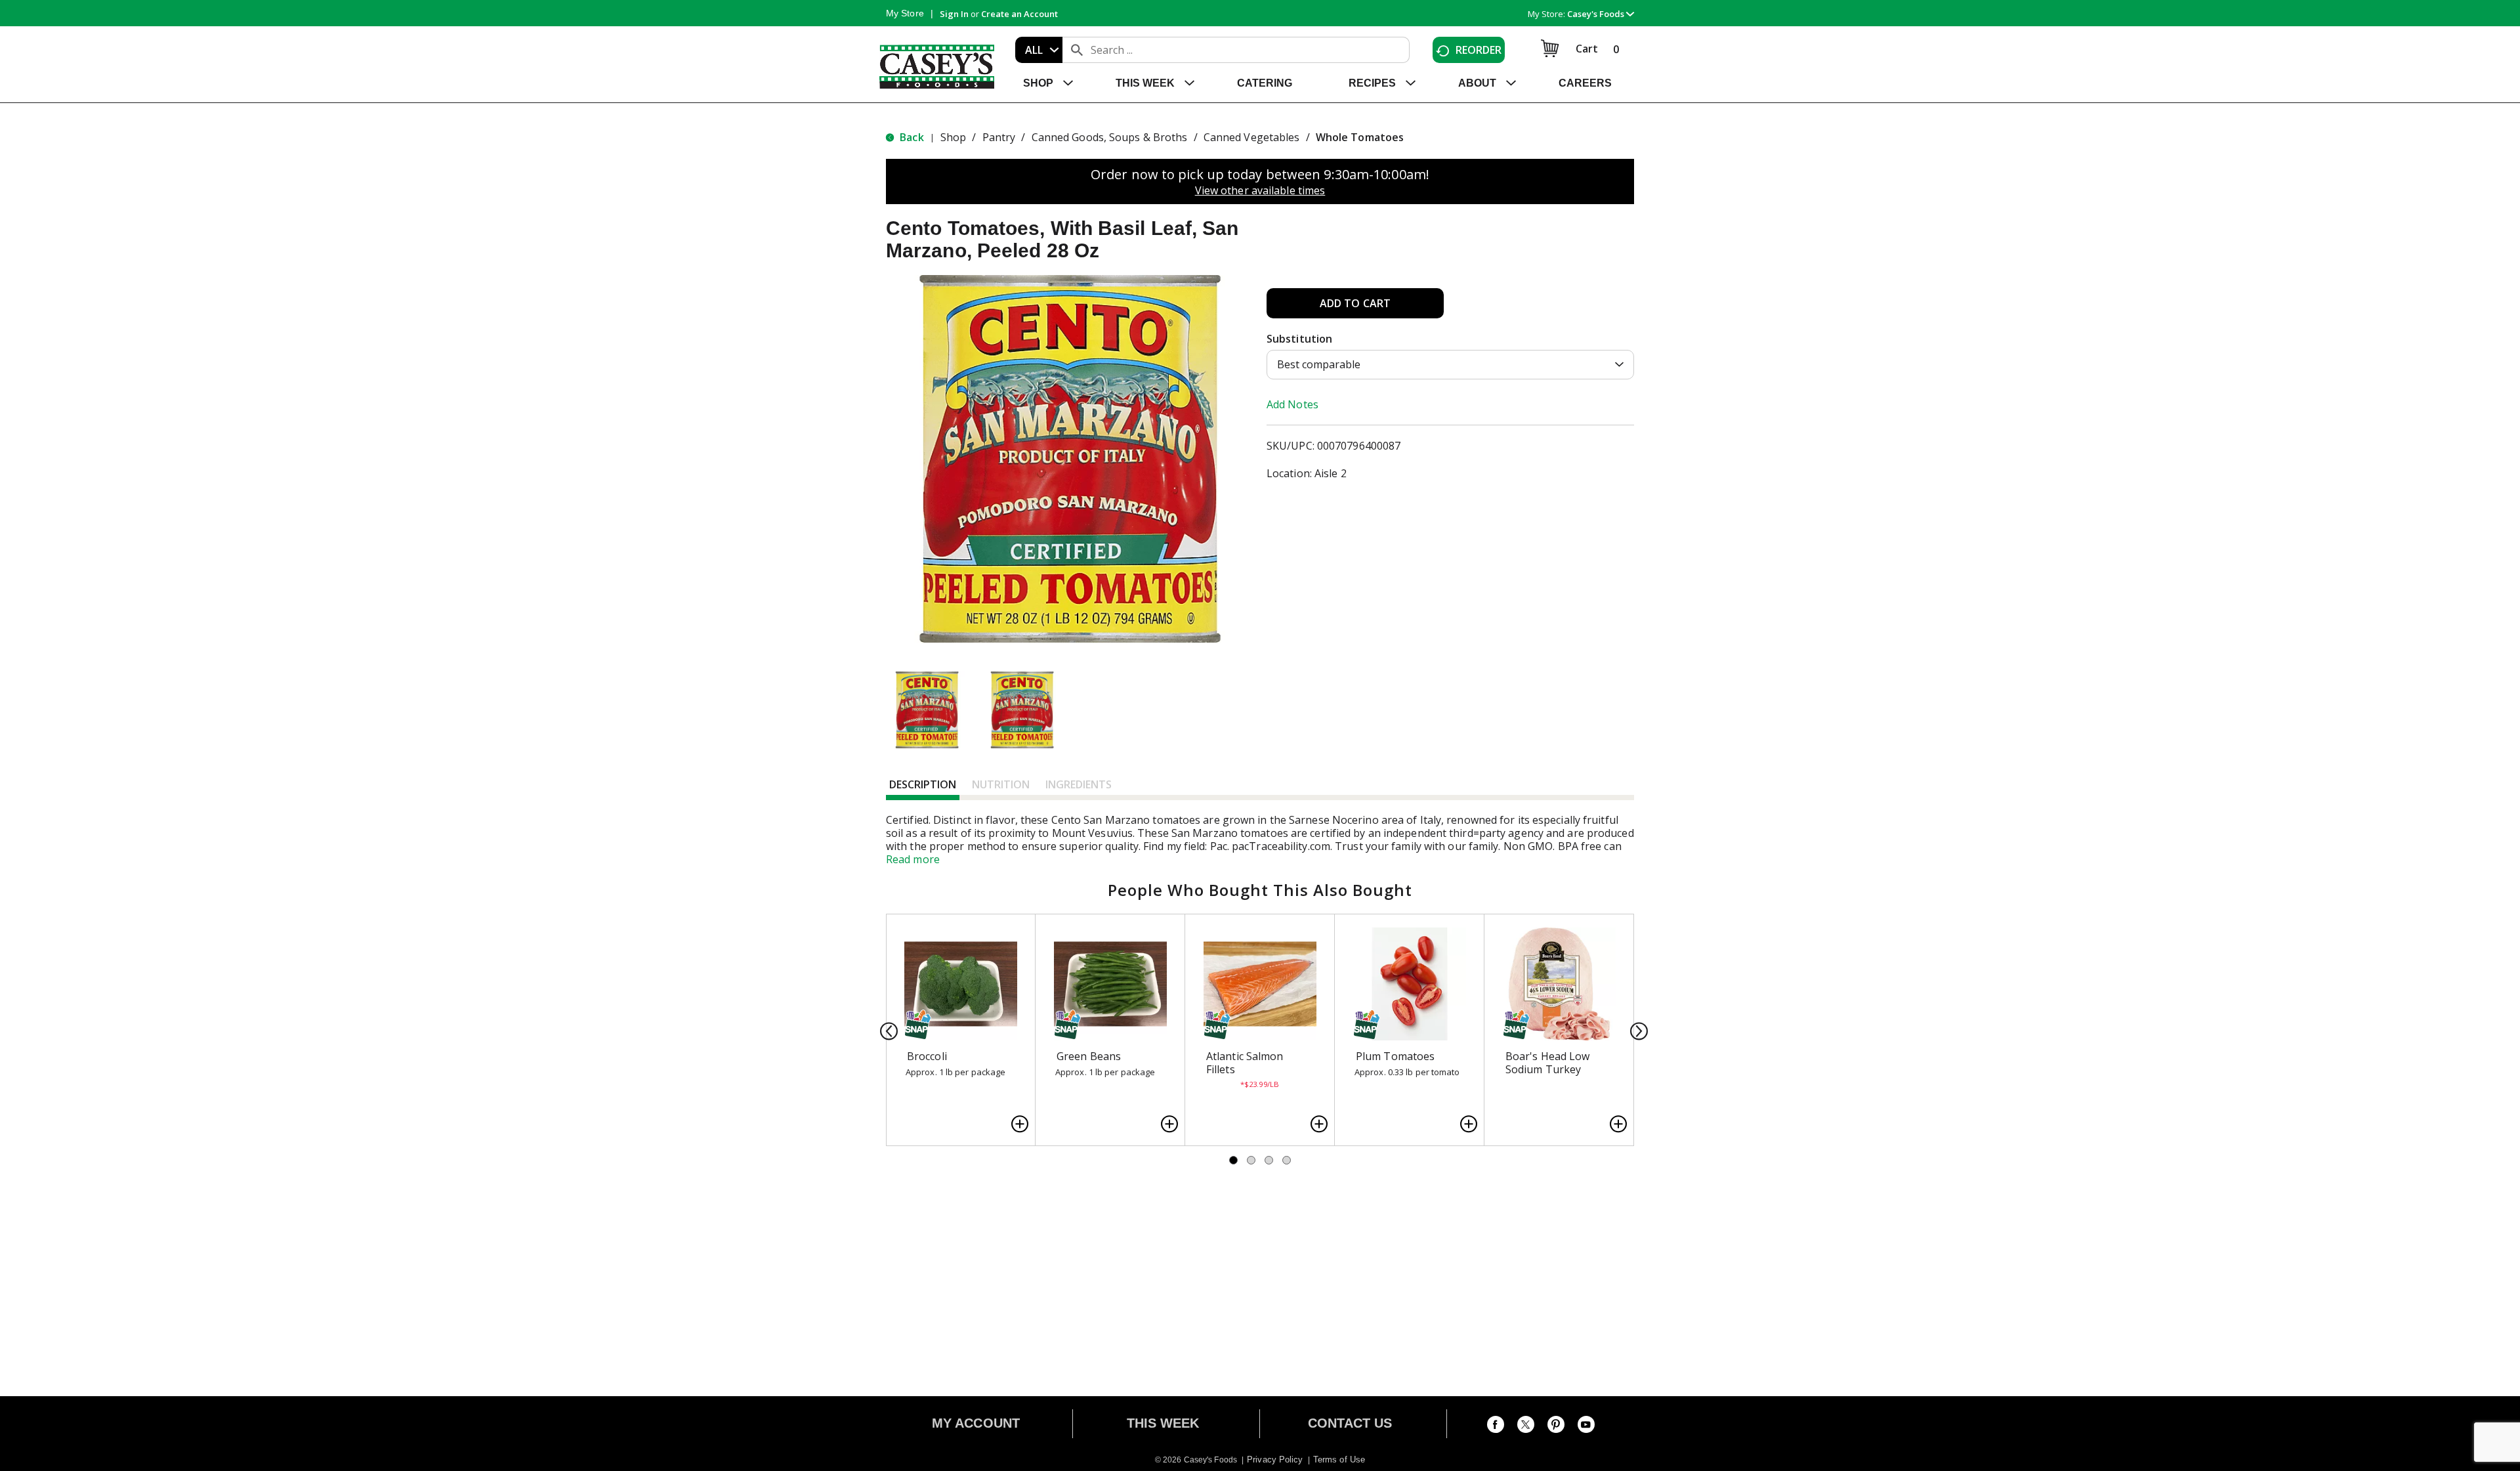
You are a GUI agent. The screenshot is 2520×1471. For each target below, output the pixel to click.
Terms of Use (1339, 1460)
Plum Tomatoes (1395, 1056)
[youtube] (1586, 1427)
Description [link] (923, 784)
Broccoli (927, 1056)
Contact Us (1350, 1423)
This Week (1163, 1423)
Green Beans (1089, 1056)
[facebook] (1496, 1427)
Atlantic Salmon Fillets (1245, 1063)
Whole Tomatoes (1360, 137)
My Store (905, 13)
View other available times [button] (1260, 190)
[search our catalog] (1077, 50)
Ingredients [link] (1079, 784)
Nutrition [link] (1001, 784)
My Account (976, 1423)
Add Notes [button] (1292, 404)
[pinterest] (1556, 1427)
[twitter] (1526, 1427)
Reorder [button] (1479, 50)
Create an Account (1019, 14)
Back (911, 137)
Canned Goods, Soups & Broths (1110, 137)
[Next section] (1635, 1030)
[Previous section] (885, 1030)
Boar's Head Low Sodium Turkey (1548, 1063)
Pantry (999, 137)
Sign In (954, 14)
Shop (953, 137)
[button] (1601, 14)
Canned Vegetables (1252, 137)
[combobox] (1039, 50)
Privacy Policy (1275, 1460)
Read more (913, 859)
